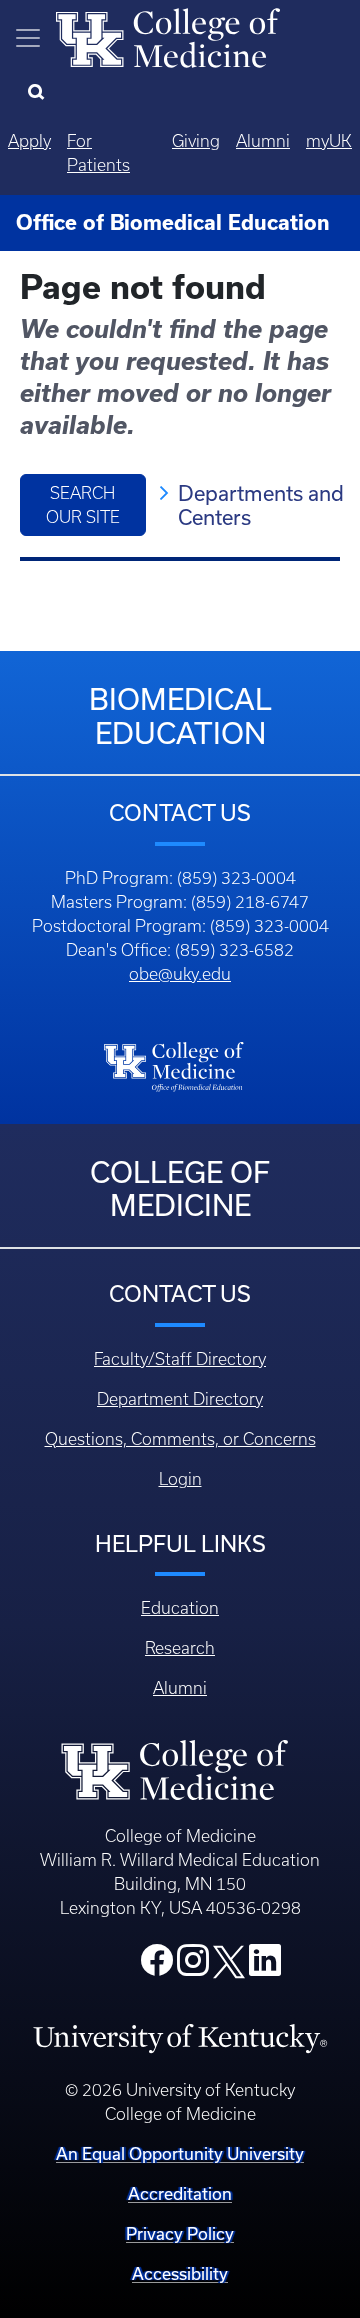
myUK (329, 141)
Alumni (263, 141)
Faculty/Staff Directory (180, 1359)
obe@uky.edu (180, 974)
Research (180, 1648)
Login (180, 1479)
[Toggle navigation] (28, 38)
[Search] (40, 93)
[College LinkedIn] (265, 1966)
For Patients (98, 153)
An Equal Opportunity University (180, 2153)
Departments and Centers (261, 505)
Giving (196, 141)
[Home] (168, 36)
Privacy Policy (180, 2233)
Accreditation (180, 2193)
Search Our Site (83, 505)
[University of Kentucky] (180, 2038)
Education (180, 1608)
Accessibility (180, 2273)
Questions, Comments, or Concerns (180, 1439)
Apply (29, 141)
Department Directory (180, 1399)
